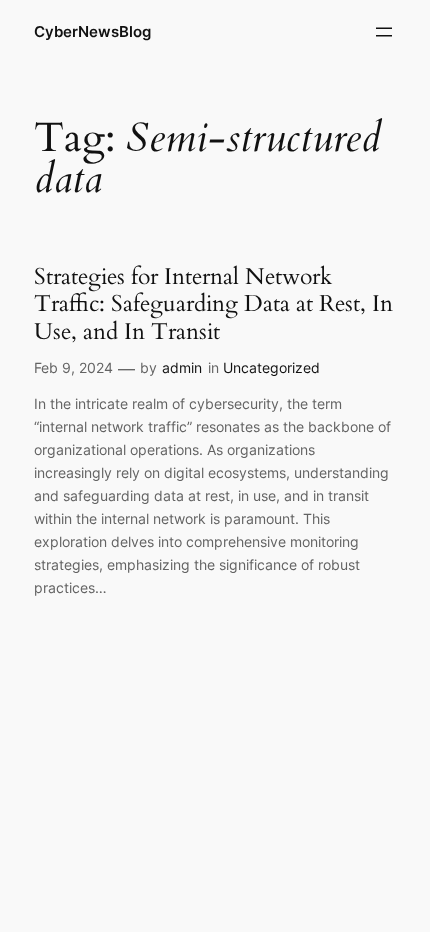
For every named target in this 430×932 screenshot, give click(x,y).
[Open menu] (384, 32)
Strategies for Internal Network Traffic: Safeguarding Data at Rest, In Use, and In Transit (213, 304)
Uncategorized (271, 367)
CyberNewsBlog (92, 32)
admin (182, 367)
